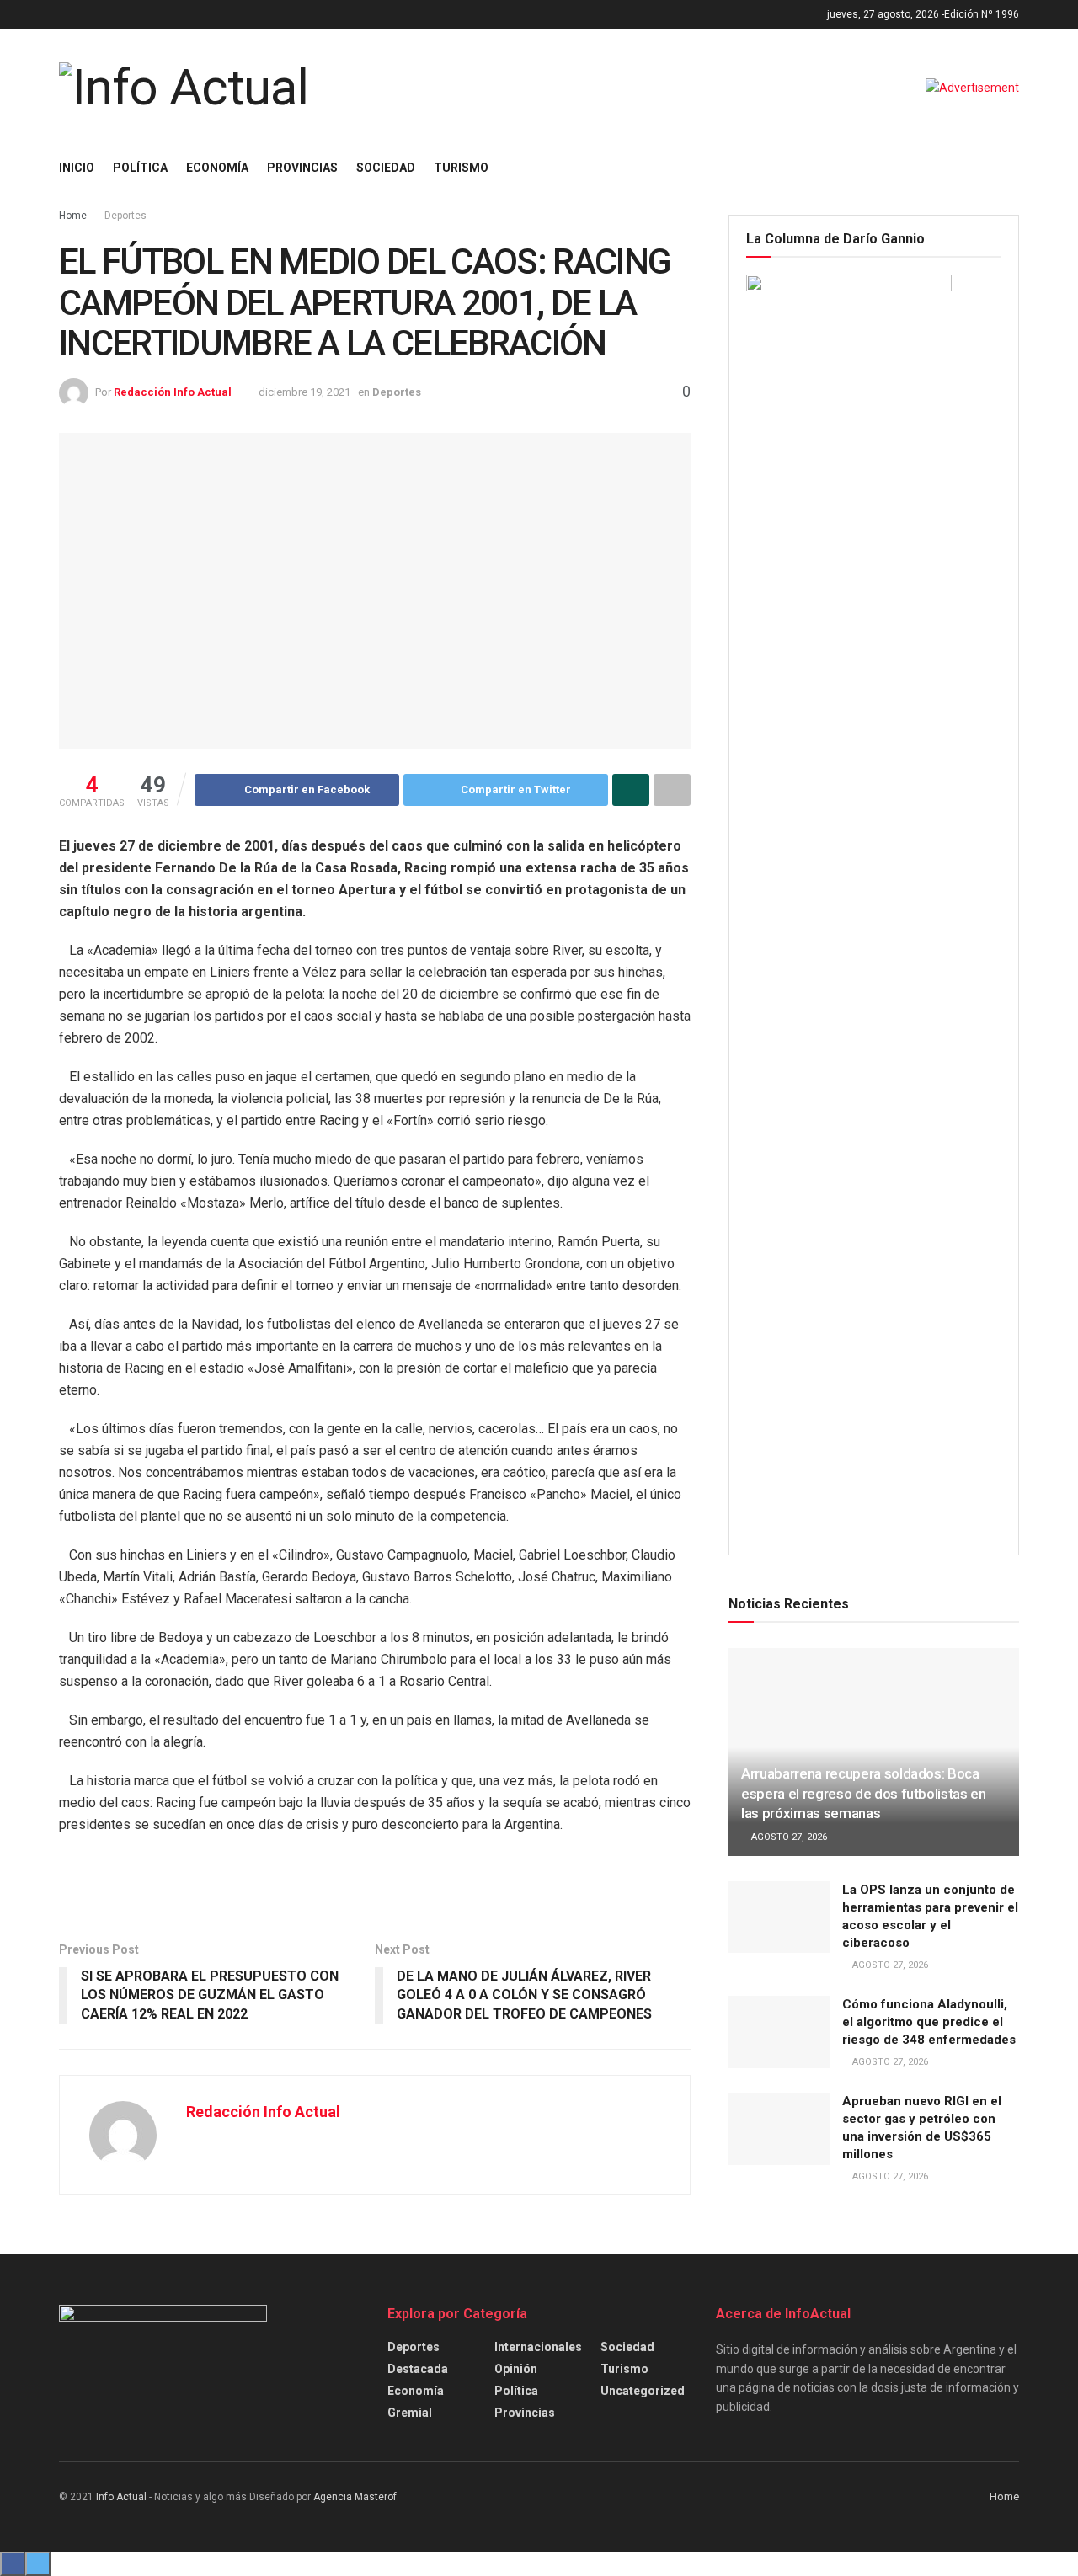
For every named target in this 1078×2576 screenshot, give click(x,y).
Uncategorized (643, 2391)
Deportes (125, 216)
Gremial (410, 2413)
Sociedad (386, 168)
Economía (217, 168)
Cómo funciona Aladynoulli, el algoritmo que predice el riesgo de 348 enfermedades (929, 2022)
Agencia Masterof (355, 2497)
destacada (418, 2369)
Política (140, 168)
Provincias (302, 168)
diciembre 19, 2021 (304, 392)
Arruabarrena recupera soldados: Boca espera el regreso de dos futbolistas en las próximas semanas (864, 1794)
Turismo (461, 168)
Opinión (516, 2369)
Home (73, 216)
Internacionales (538, 2347)
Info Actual (121, 2497)
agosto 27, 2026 (788, 1837)
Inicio (77, 168)
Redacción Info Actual (173, 392)
